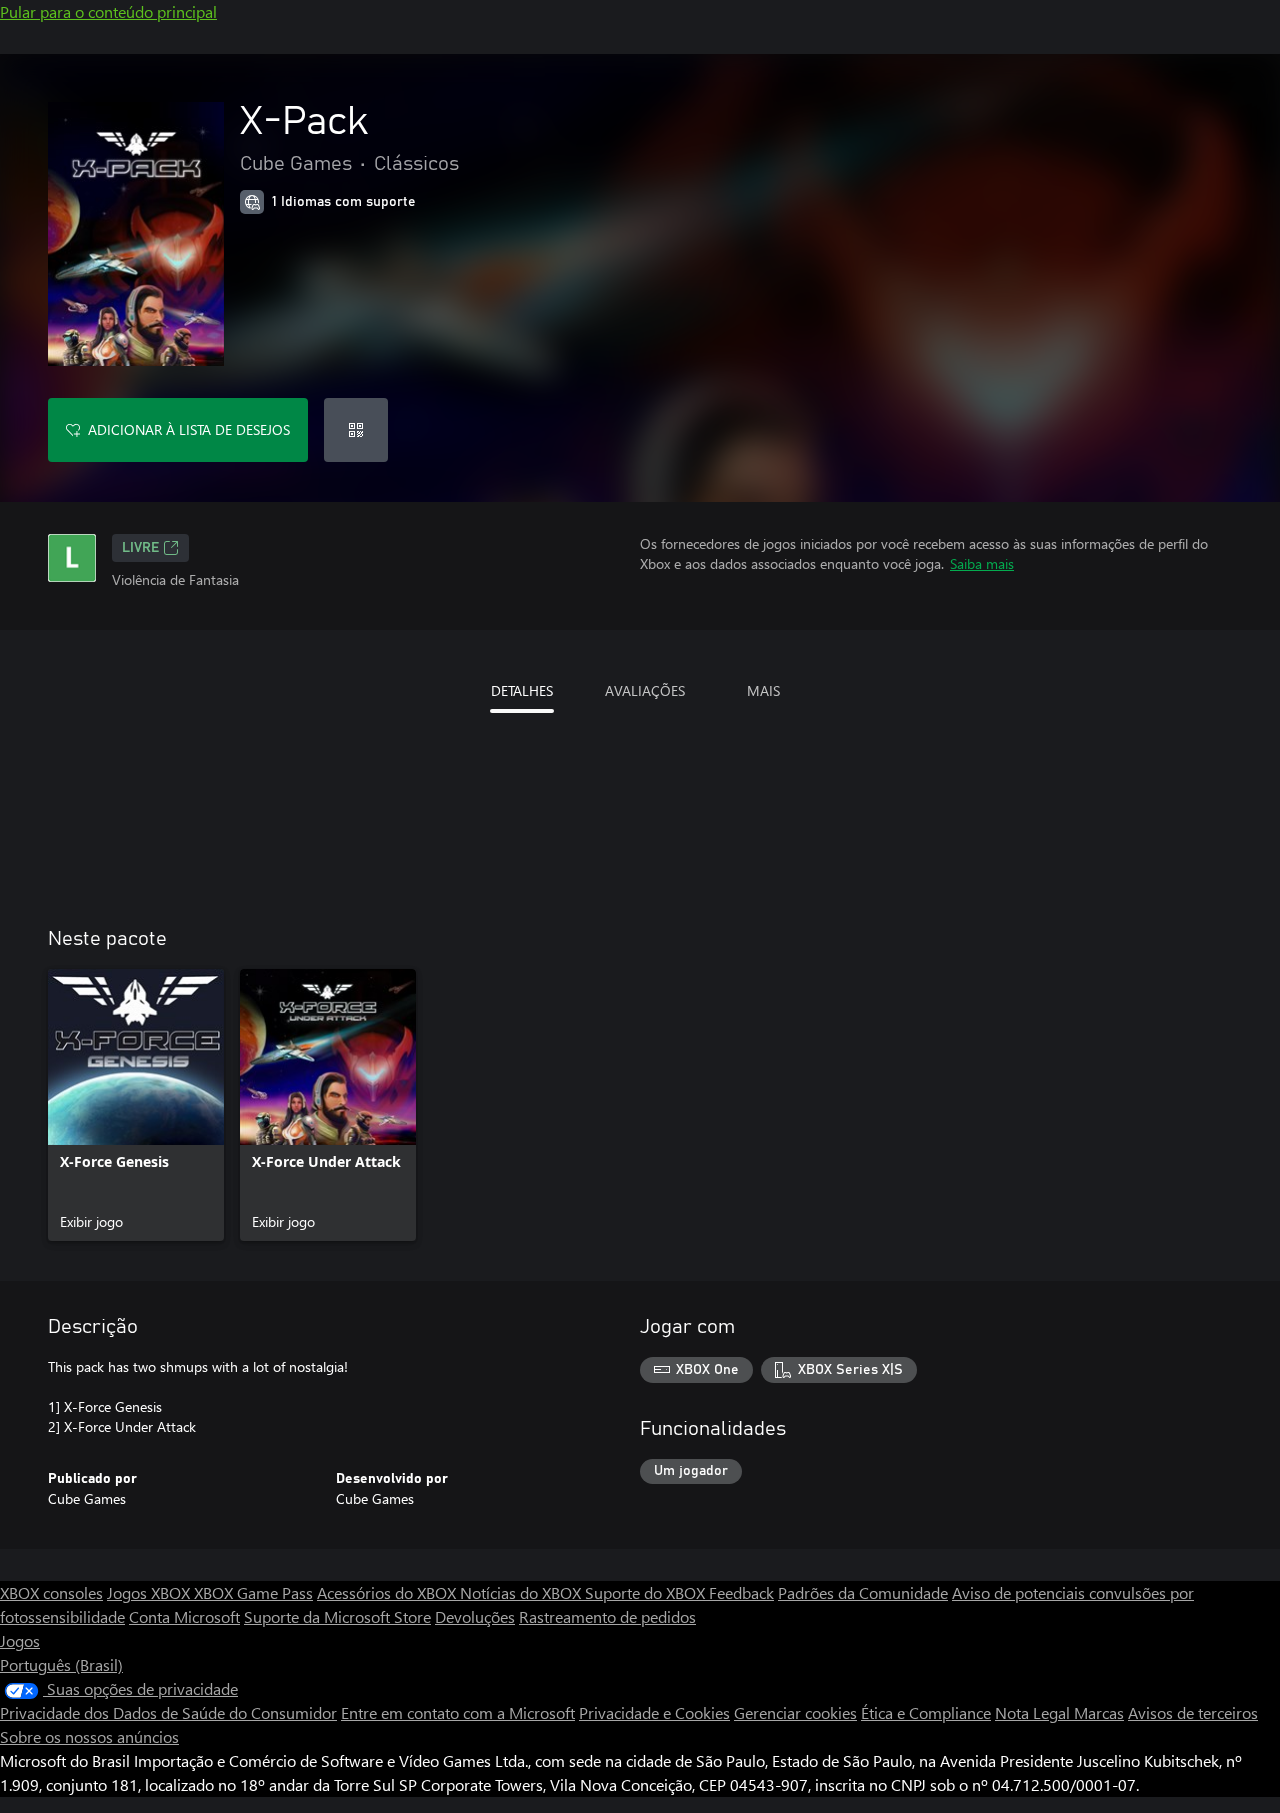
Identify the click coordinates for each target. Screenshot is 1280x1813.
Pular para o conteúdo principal (108, 11)
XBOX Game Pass (253, 1592)
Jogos (20, 1640)
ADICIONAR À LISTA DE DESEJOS (189, 429)
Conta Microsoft (184, 1616)
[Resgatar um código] (356, 430)
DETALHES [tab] (522, 690)
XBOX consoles (51, 1592)
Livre (140, 548)
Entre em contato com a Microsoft (458, 1712)
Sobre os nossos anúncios (89, 1736)
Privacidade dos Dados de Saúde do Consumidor (168, 1712)
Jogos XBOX (150, 1592)
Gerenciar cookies (795, 1712)
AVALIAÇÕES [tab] (645, 690)
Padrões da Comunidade (863, 1592)
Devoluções (475, 1616)
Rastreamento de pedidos (607, 1616)
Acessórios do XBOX (388, 1592)
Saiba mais (982, 563)
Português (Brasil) (61, 1664)
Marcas (1099, 1712)
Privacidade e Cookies (654, 1712)
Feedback (741, 1592)
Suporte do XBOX (647, 1592)
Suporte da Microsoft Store (337, 1616)
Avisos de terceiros (1193, 1712)
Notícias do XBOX (522, 1592)
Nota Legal (1034, 1712)
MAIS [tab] (763, 690)
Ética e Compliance (926, 1712)
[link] (136, 1105)
